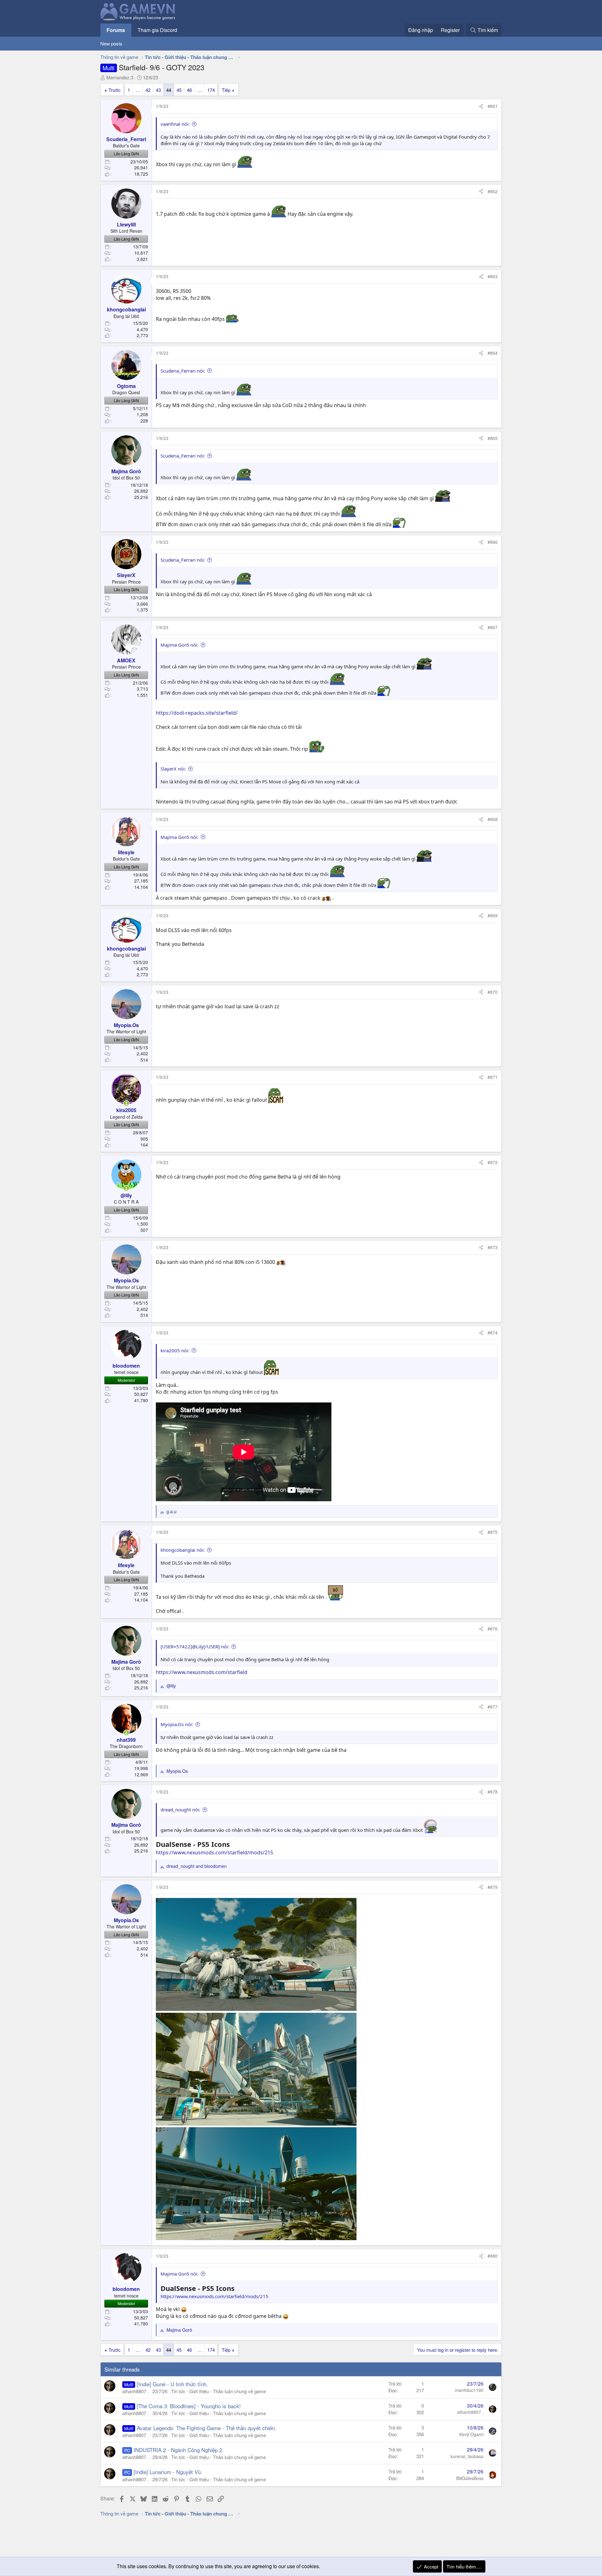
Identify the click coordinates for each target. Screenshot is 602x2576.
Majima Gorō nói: (180, 645)
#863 (493, 276)
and (197, 1866)
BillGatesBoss (470, 2478)
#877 (493, 1707)
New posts (111, 43)
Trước (115, 90)
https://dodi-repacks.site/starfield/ (197, 713)
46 (189, 90)
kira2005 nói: (175, 1350)
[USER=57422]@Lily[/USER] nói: (195, 1646)
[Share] (481, 106)
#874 (493, 1333)
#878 (493, 1792)
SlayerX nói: (173, 769)
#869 (493, 915)
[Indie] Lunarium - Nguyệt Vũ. (168, 2472)
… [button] (138, 90)
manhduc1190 (469, 2390)
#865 (493, 438)
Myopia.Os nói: (177, 1724)
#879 (493, 1887)
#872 (493, 1162)
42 (148, 90)
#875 (493, 1532)
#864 (493, 353)
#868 (493, 819)
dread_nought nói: (180, 1810)
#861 (493, 106)
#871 (493, 1077)
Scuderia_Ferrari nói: (183, 371)
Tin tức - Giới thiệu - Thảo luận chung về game (219, 2391)
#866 (493, 542)
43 (158, 90)
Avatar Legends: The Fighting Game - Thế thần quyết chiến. (206, 2428)
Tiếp (226, 90)
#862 (493, 191)
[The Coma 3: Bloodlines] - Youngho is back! (189, 2406)
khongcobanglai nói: (183, 1550)
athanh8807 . (135, 2391)
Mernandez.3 (120, 77)
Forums (116, 30)
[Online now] (126, 1103)
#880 (493, 2256)
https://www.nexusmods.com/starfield (202, 1672)
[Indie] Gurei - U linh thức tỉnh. (172, 2384)
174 (211, 90)
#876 (493, 1629)
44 (169, 90)
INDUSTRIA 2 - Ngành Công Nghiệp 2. (179, 2450)
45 (179, 90)
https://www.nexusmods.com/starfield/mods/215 (214, 1852)
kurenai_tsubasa (467, 2456)
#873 (493, 1247)
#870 (493, 992)
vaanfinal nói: (175, 124)
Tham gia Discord (157, 30)
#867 (493, 627)
